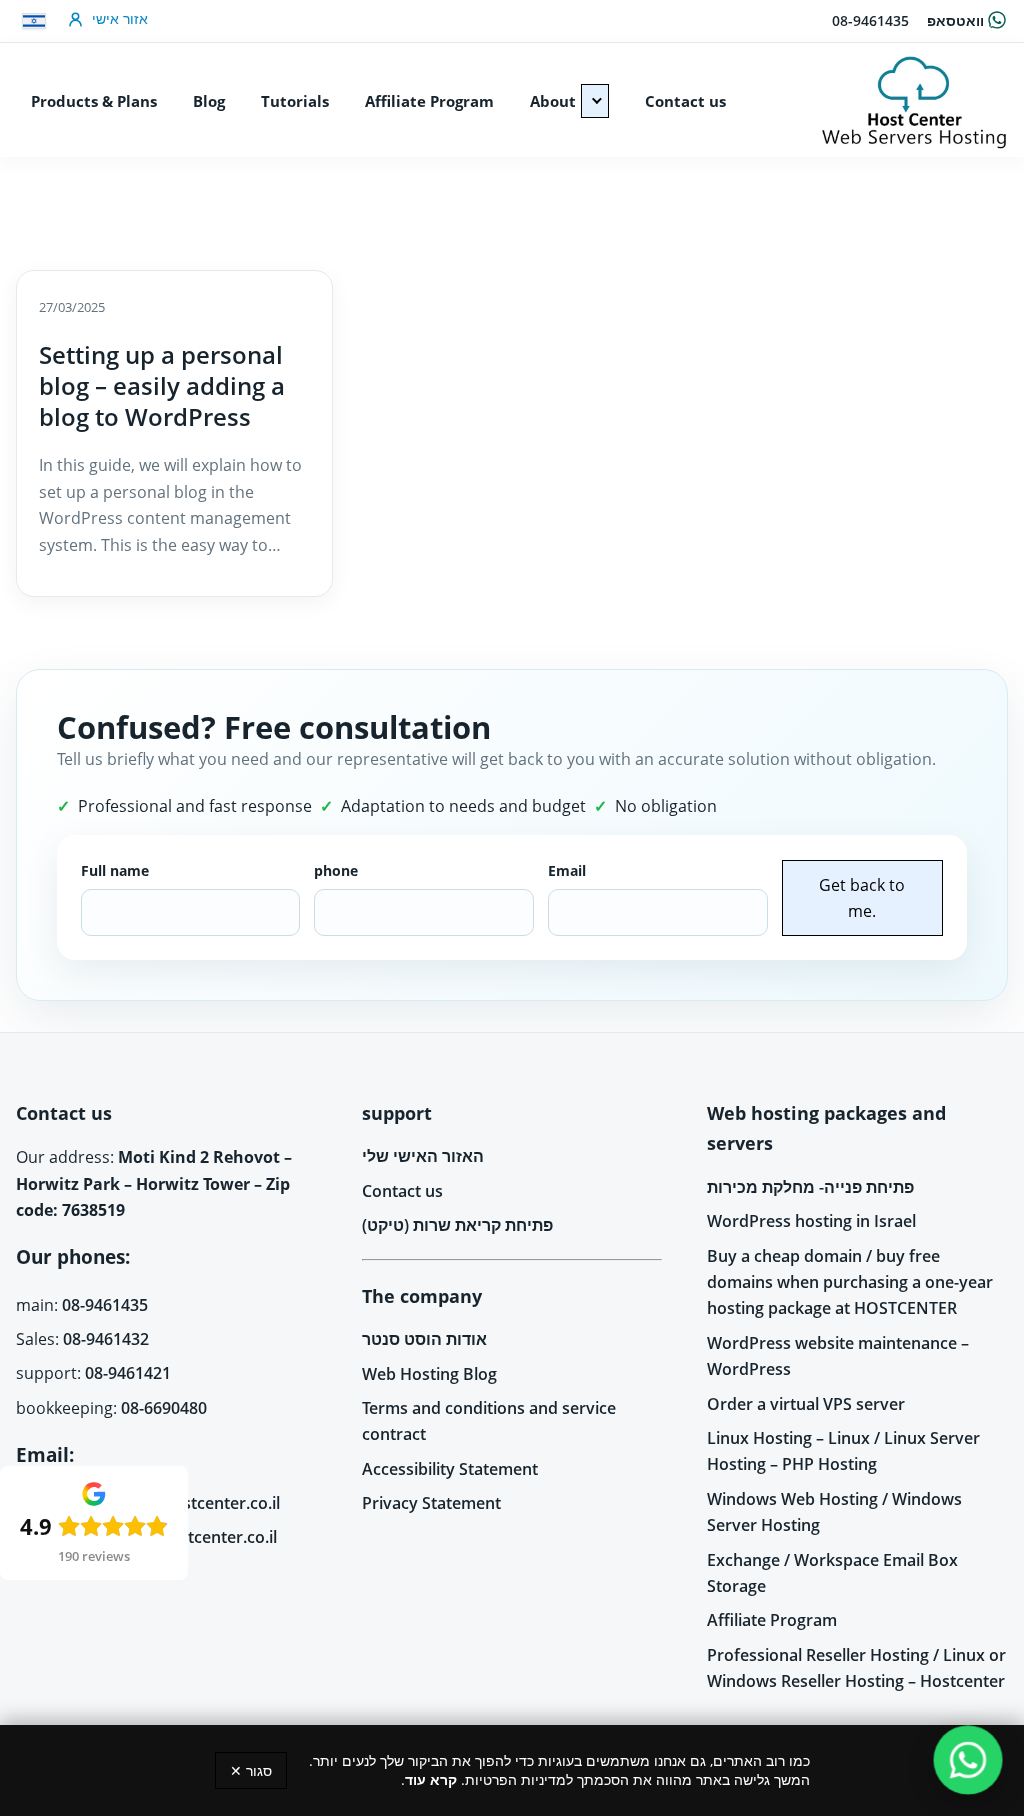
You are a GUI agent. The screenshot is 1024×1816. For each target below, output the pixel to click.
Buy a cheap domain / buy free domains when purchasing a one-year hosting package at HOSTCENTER (850, 1282)
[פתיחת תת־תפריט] (595, 101)
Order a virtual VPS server (806, 1404)
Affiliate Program (772, 1620)
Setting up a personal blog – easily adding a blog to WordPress (162, 385)
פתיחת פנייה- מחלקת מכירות (810, 1187)
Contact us (402, 1191)
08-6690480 (164, 1408)
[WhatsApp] (968, 1760)
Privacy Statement (431, 1503)
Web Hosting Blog (429, 1374)
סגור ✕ (251, 1770)
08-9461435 (870, 20)
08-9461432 (106, 1339)
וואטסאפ (955, 20)
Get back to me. (862, 898)
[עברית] (34, 21)
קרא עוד (431, 1779)
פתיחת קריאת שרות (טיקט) (457, 1225)
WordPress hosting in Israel (811, 1221)
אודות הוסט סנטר (424, 1339)
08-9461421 (128, 1373)
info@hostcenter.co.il (199, 1503)
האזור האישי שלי (423, 1156)
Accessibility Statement (450, 1469)
